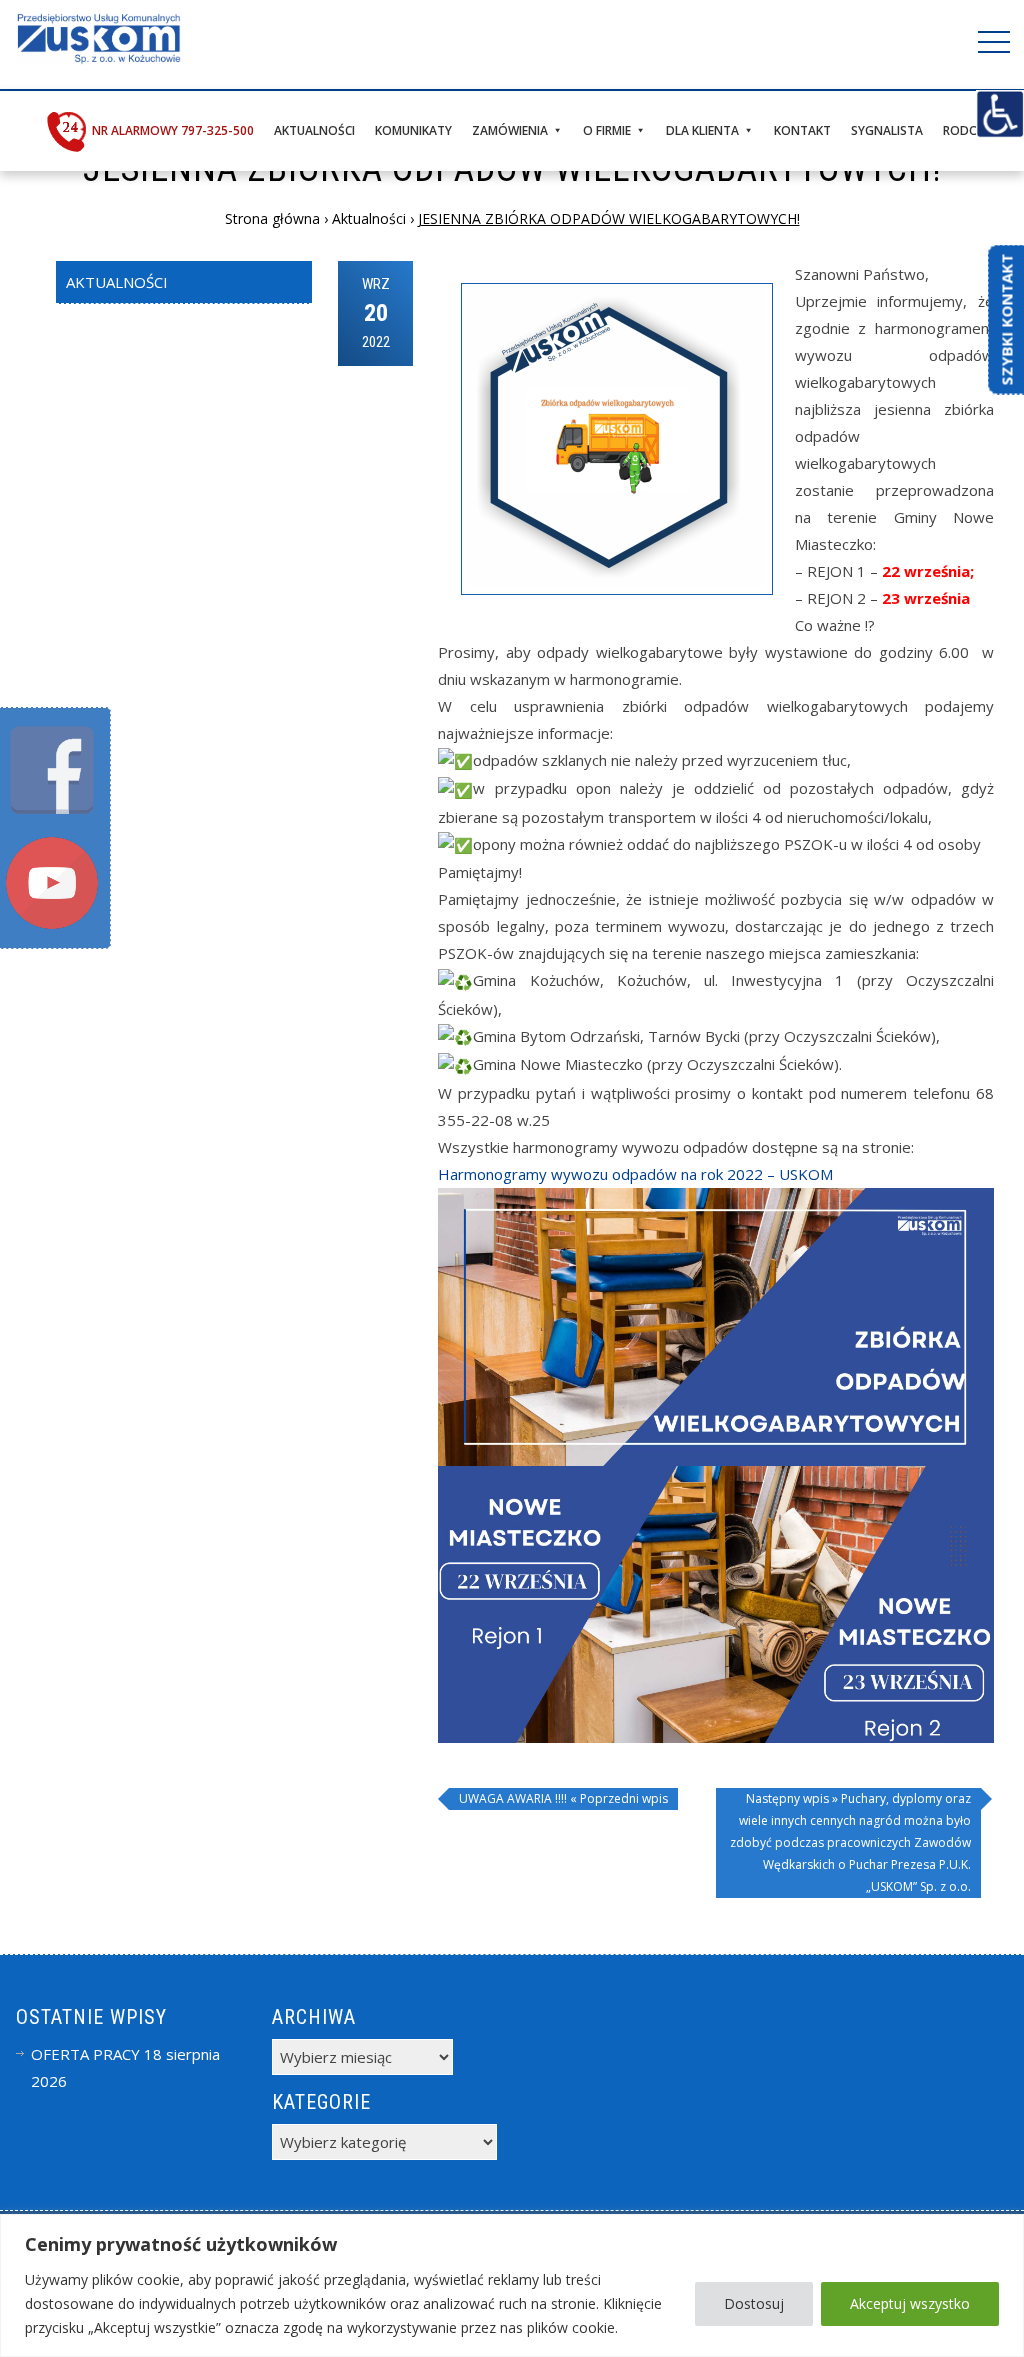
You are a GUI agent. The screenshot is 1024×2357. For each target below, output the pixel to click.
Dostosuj (754, 2303)
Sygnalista (887, 130)
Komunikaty (413, 130)
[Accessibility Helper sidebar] (1000, 114)
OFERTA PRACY (85, 2054)
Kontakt (802, 130)
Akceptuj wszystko (910, 2303)
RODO (961, 130)
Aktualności (314, 130)
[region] (512, 2285)
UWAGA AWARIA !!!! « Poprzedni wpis (563, 1798)
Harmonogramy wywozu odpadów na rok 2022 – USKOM (635, 1174)
